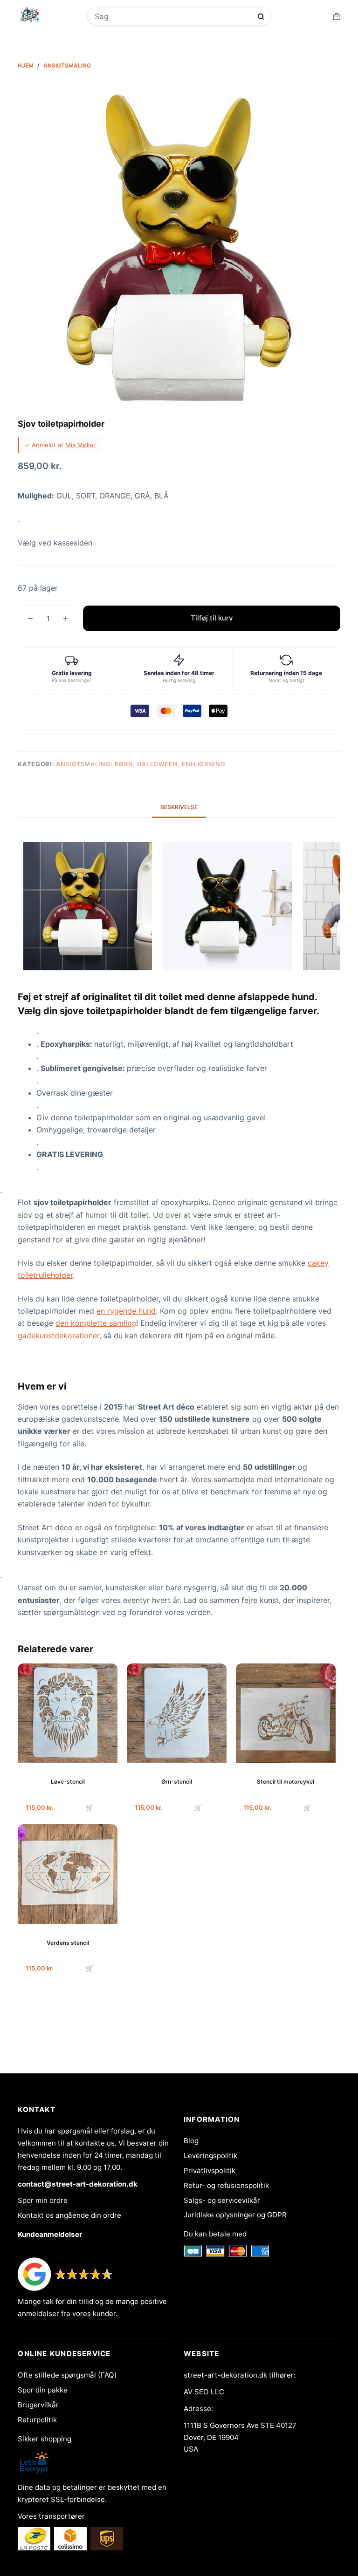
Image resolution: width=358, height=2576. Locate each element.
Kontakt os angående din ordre (69, 2215)
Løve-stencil (68, 1782)
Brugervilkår (38, 2405)
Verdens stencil (68, 1943)
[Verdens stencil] (68, 1874)
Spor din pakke (43, 2390)
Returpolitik (37, 2420)
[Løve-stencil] (68, 1713)
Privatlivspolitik (210, 2171)
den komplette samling (96, 1323)
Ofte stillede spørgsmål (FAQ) (67, 2375)
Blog (191, 2141)
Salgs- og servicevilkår (222, 2200)
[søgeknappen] (261, 17)
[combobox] (173, 16)
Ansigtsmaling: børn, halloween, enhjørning (141, 764)
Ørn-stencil (177, 1782)
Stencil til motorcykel (286, 1782)
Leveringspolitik (210, 2156)
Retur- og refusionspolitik (226, 2185)
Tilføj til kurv (212, 618)
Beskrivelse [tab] (179, 807)
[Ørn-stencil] (177, 1713)
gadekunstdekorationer (59, 1336)
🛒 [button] (89, 1807)
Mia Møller (80, 445)
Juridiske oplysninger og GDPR (235, 2215)
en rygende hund (126, 1311)
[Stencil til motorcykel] (286, 1713)
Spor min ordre (43, 2200)
